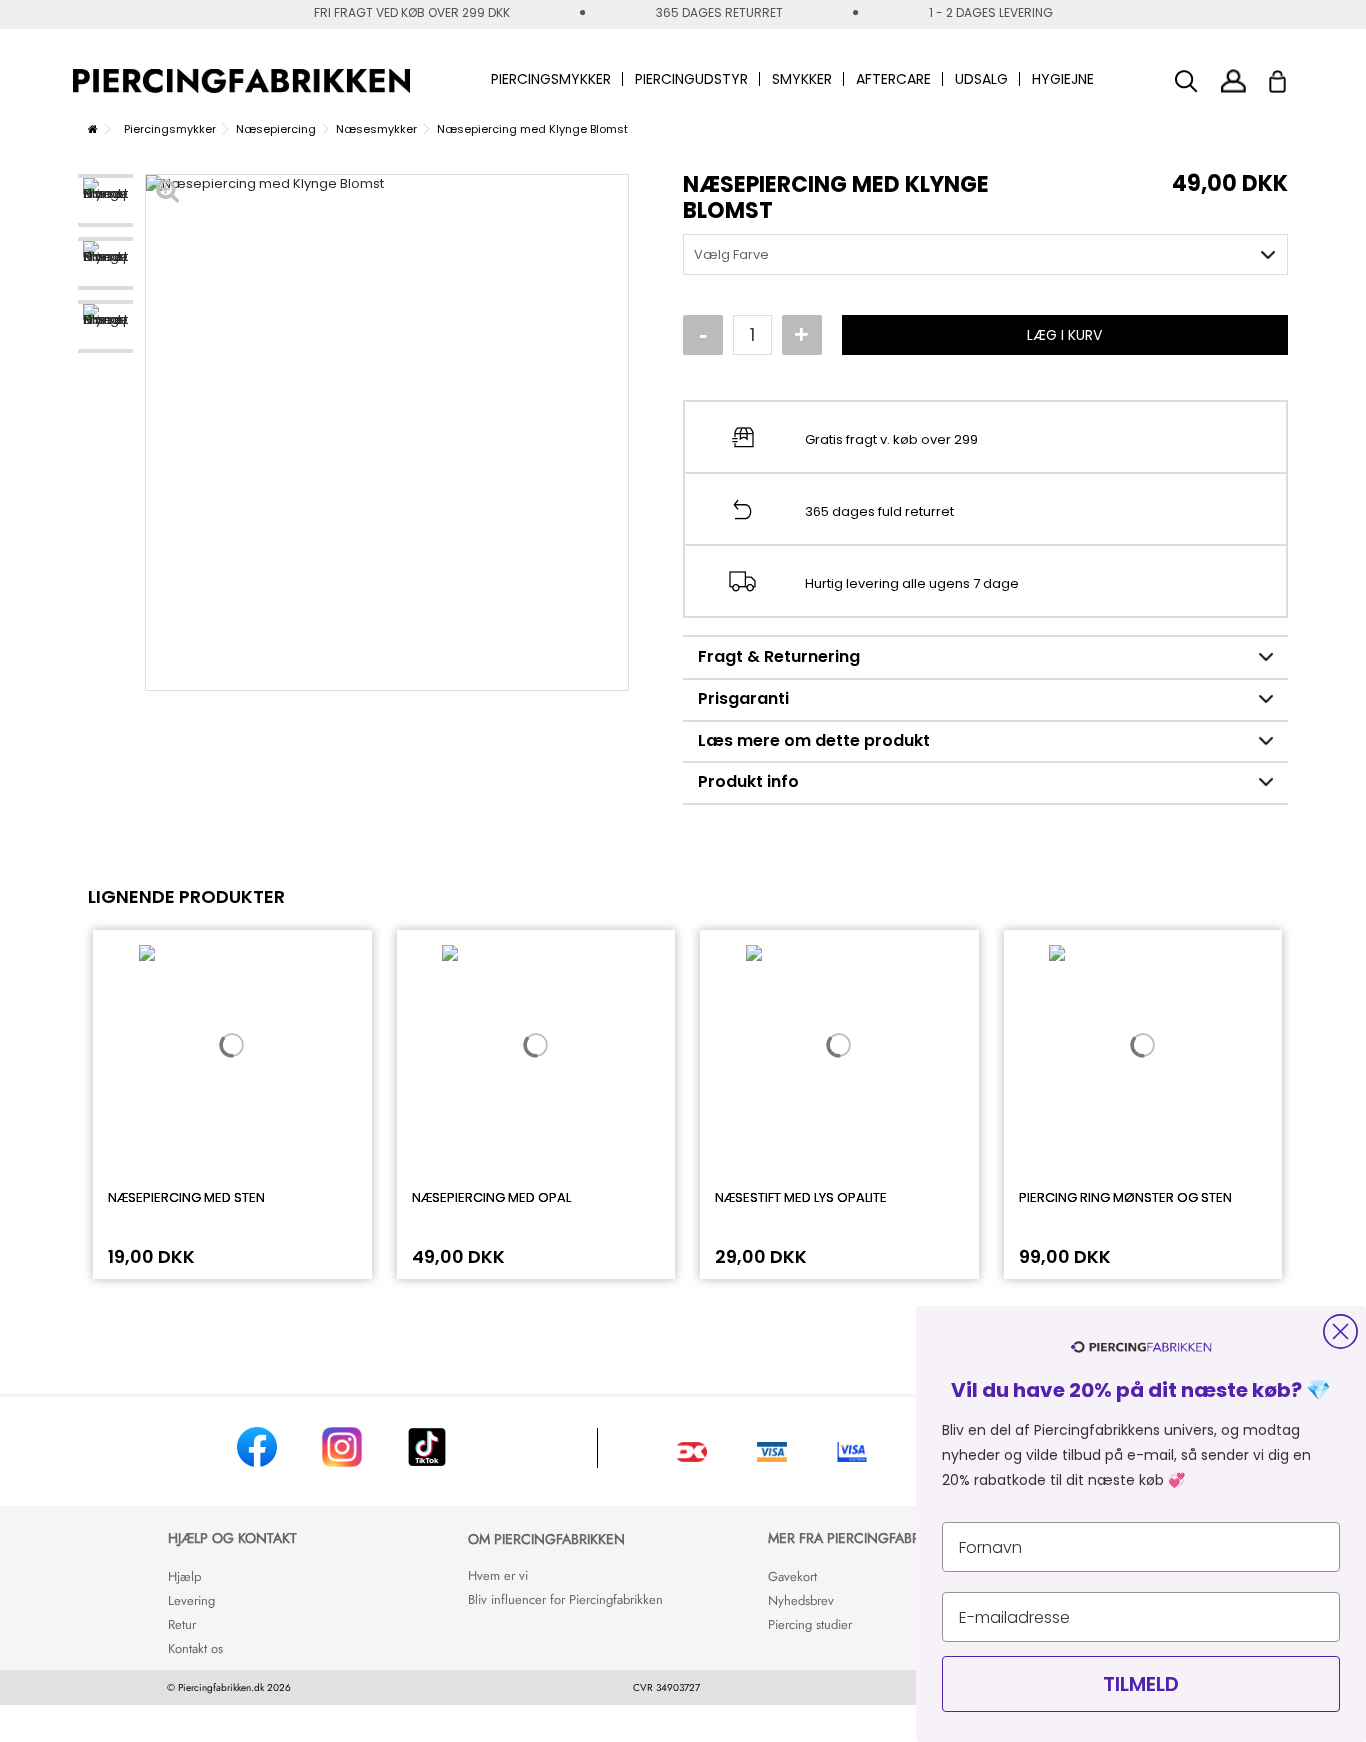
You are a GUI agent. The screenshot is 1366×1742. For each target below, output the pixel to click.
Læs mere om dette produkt (814, 740)
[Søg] (1186, 81)
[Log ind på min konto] (1233, 80)
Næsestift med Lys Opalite (801, 1197)
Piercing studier (810, 1624)
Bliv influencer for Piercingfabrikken (565, 1599)
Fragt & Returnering (779, 656)
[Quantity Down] (703, 335)
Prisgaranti (743, 698)
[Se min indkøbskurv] (1290, 76)
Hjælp (184, 1576)
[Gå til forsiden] (93, 129)
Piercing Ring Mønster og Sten (1125, 1197)
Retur (182, 1624)
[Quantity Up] (802, 335)
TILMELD (1141, 1684)
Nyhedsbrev (801, 1600)
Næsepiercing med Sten (186, 1197)
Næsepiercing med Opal (491, 1197)
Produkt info (748, 781)
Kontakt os (195, 1648)
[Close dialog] (1340, 1331)
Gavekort (792, 1576)
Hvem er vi (498, 1575)
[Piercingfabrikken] (241, 81)
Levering (191, 1600)
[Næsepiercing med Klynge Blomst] (105, 200)
